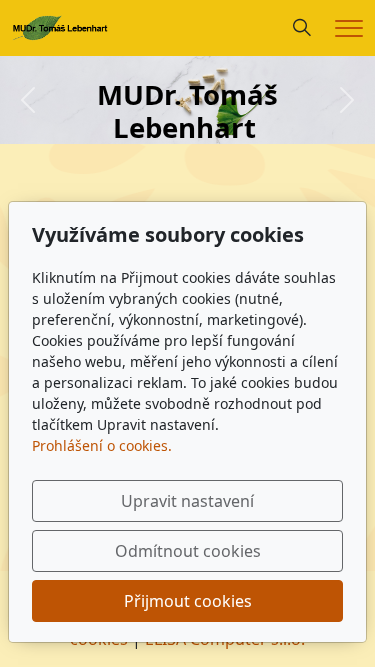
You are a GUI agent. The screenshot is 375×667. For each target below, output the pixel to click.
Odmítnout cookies (188, 551)
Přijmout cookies (188, 601)
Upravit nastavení (187, 501)
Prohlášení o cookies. (102, 445)
